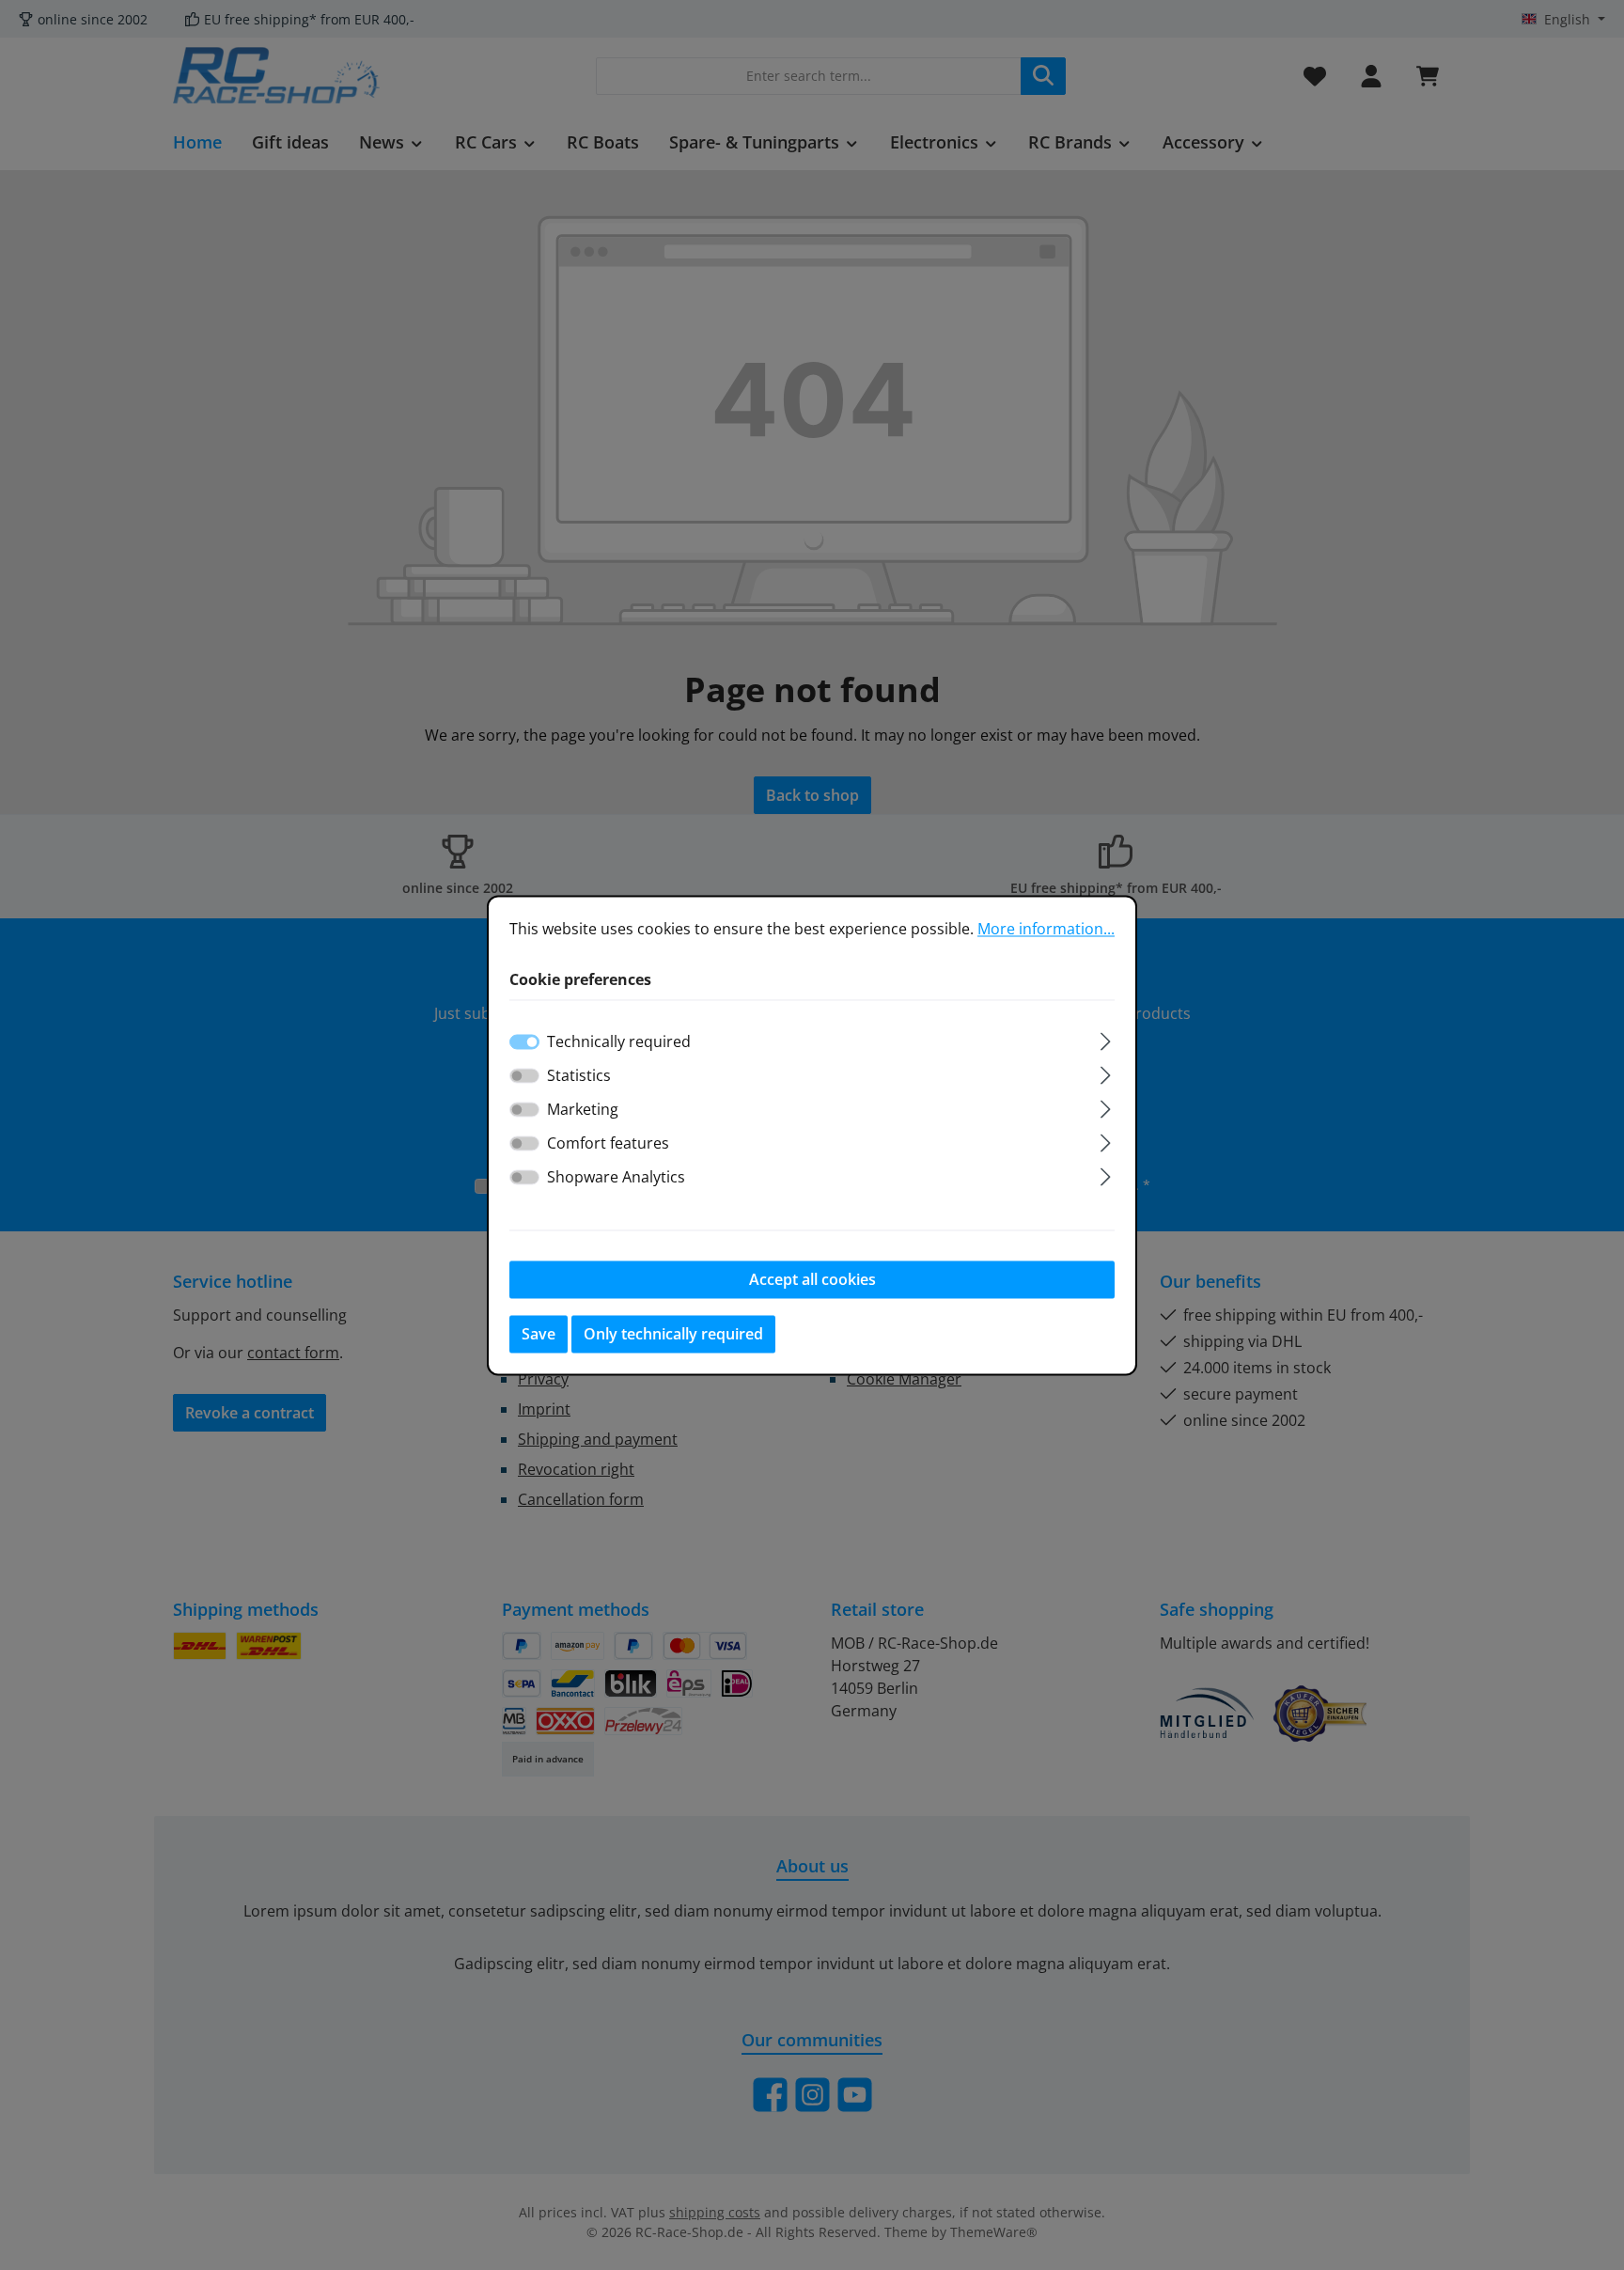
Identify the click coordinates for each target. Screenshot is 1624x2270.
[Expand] (1106, 1038)
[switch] (524, 1075)
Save (539, 1334)
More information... (1046, 929)
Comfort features (608, 1143)
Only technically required (673, 1334)
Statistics (579, 1075)
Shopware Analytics (616, 1177)
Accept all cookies (812, 1279)
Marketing (583, 1109)
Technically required (619, 1041)
